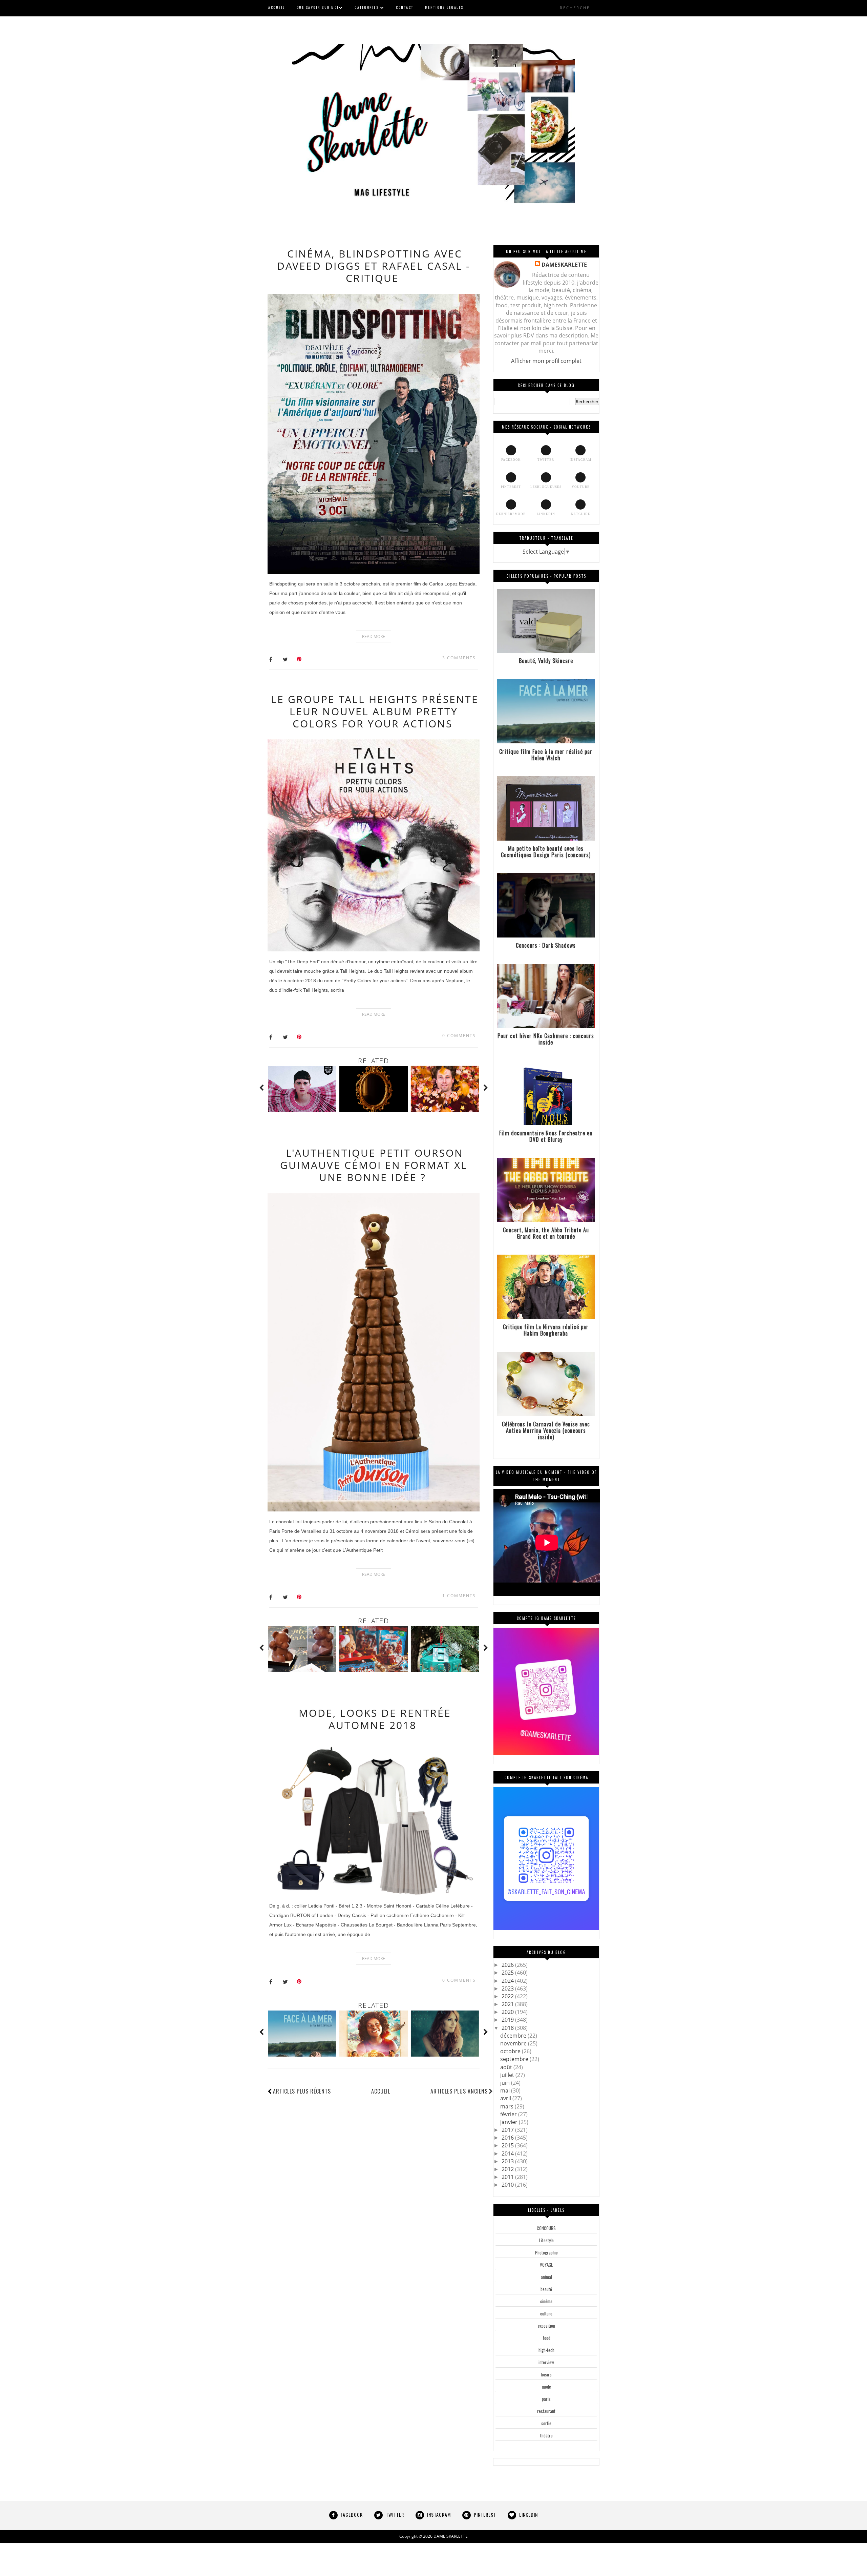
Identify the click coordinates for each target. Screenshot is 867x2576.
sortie (546, 2423)
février (509, 2114)
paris (546, 2399)
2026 (508, 1965)
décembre (514, 2036)
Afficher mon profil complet (546, 361)
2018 (508, 2028)
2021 (508, 2004)
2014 (508, 2153)
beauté (546, 2289)
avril (506, 2098)
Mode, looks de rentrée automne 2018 (375, 1719)
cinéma (546, 2301)
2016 (508, 2138)
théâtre (546, 2435)
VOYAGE (546, 2265)
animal (546, 2277)
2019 (508, 2020)
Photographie (546, 2252)
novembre (514, 2043)
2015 (508, 2145)
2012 (508, 2169)
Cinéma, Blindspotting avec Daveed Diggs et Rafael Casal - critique (374, 266)
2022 (508, 1996)
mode (546, 2387)
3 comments (459, 658)
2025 (508, 1973)
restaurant (546, 2411)
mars (507, 2106)
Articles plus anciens (459, 2091)
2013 (508, 2161)
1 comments (459, 1596)
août (507, 2067)
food (546, 2338)
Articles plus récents (302, 2091)
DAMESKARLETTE (564, 265)
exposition (546, 2326)
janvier (510, 2122)
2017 (508, 2130)
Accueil (381, 2091)
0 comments (459, 1036)
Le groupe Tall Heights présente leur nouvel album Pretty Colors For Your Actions (375, 711)
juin (506, 2083)
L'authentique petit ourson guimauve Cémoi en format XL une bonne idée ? (374, 1165)
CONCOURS (546, 2228)
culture (546, 2313)
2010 (508, 2185)
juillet (508, 2075)
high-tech (546, 2350)
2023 (508, 1988)
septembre (515, 2059)
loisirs (546, 2374)
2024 (508, 1981)
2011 (508, 2177)
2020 (508, 2012)
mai (506, 2090)
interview (546, 2362)
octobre (511, 2051)
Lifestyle (546, 2240)
